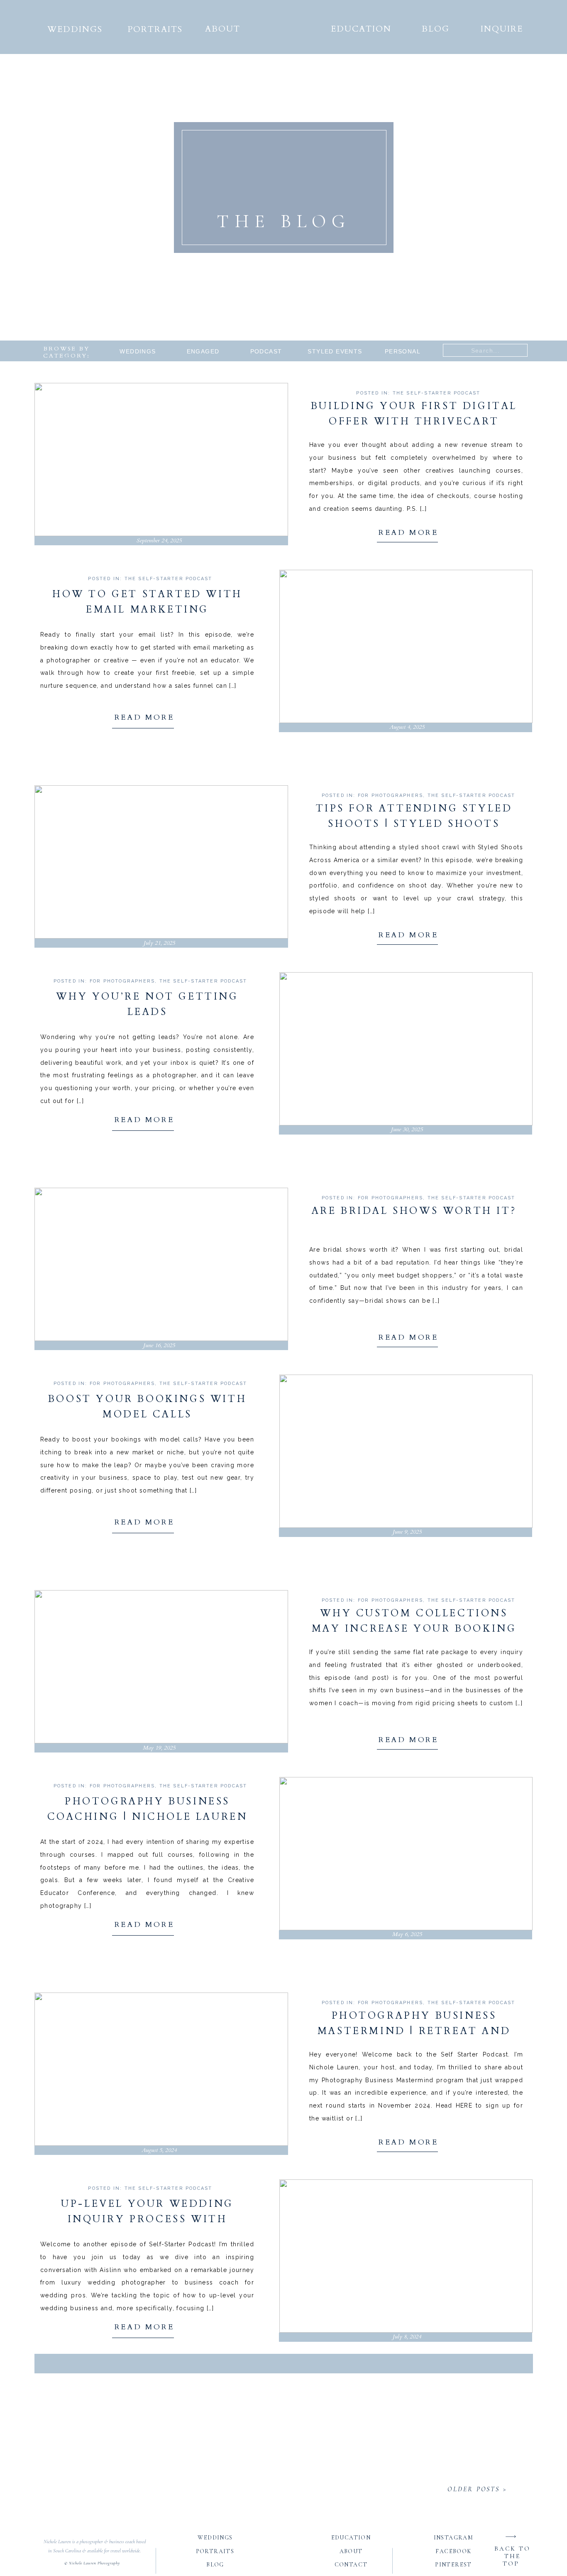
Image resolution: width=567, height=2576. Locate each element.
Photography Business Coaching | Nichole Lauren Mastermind (148, 1817)
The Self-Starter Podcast (437, 393)
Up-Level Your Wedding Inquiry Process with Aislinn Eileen (147, 2219)
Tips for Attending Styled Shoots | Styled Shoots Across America (414, 824)
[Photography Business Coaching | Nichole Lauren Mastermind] (406, 1854)
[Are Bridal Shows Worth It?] (161, 1264)
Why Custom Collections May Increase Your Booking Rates (414, 1629)
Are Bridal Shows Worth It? (414, 1211)
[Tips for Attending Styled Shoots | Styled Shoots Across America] (161, 862)
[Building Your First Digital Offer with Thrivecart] (161, 460)
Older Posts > (477, 2489)
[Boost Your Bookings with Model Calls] (406, 1451)
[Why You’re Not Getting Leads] (406, 1049)
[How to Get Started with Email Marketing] (406, 646)
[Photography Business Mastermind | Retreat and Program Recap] (161, 2069)
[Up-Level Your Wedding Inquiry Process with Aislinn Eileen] (406, 2256)
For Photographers (390, 795)
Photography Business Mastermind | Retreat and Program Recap (414, 2031)
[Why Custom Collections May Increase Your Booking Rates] (161, 1667)
